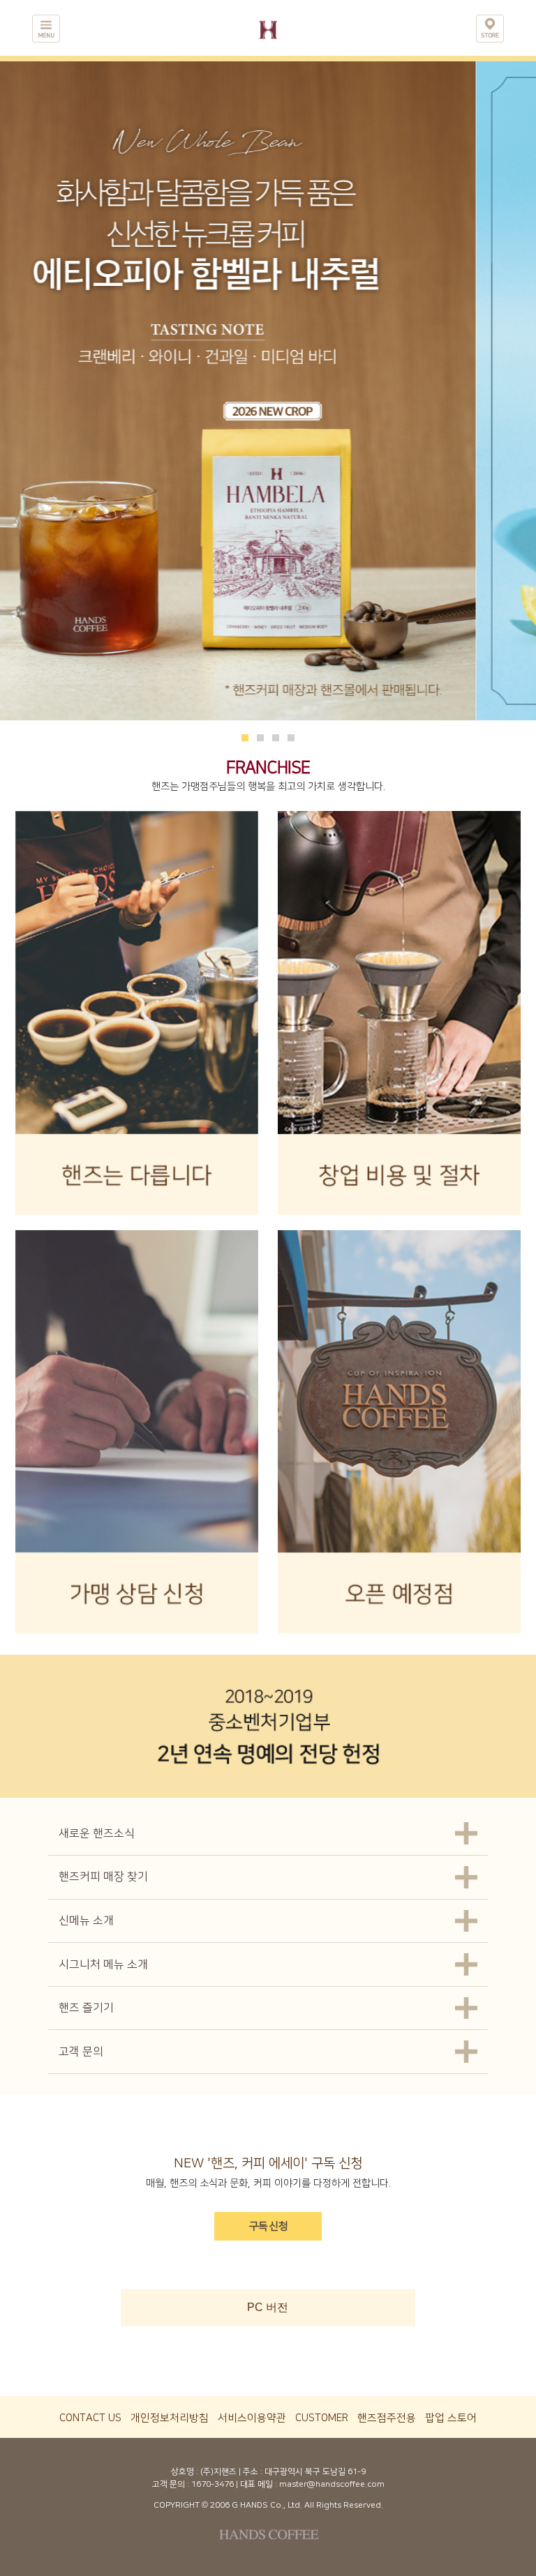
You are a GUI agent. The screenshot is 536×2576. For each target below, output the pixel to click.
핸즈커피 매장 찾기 (103, 1877)
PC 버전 (268, 2307)
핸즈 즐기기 (86, 2008)
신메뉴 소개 (86, 1920)
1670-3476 (213, 2484)
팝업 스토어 (451, 2418)
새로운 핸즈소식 (97, 1833)
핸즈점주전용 (387, 2418)
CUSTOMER (322, 2418)
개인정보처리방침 (170, 2418)
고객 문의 (81, 2052)
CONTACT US (90, 2418)
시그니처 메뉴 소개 (103, 1964)
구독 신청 (268, 2226)
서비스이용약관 (252, 2418)
